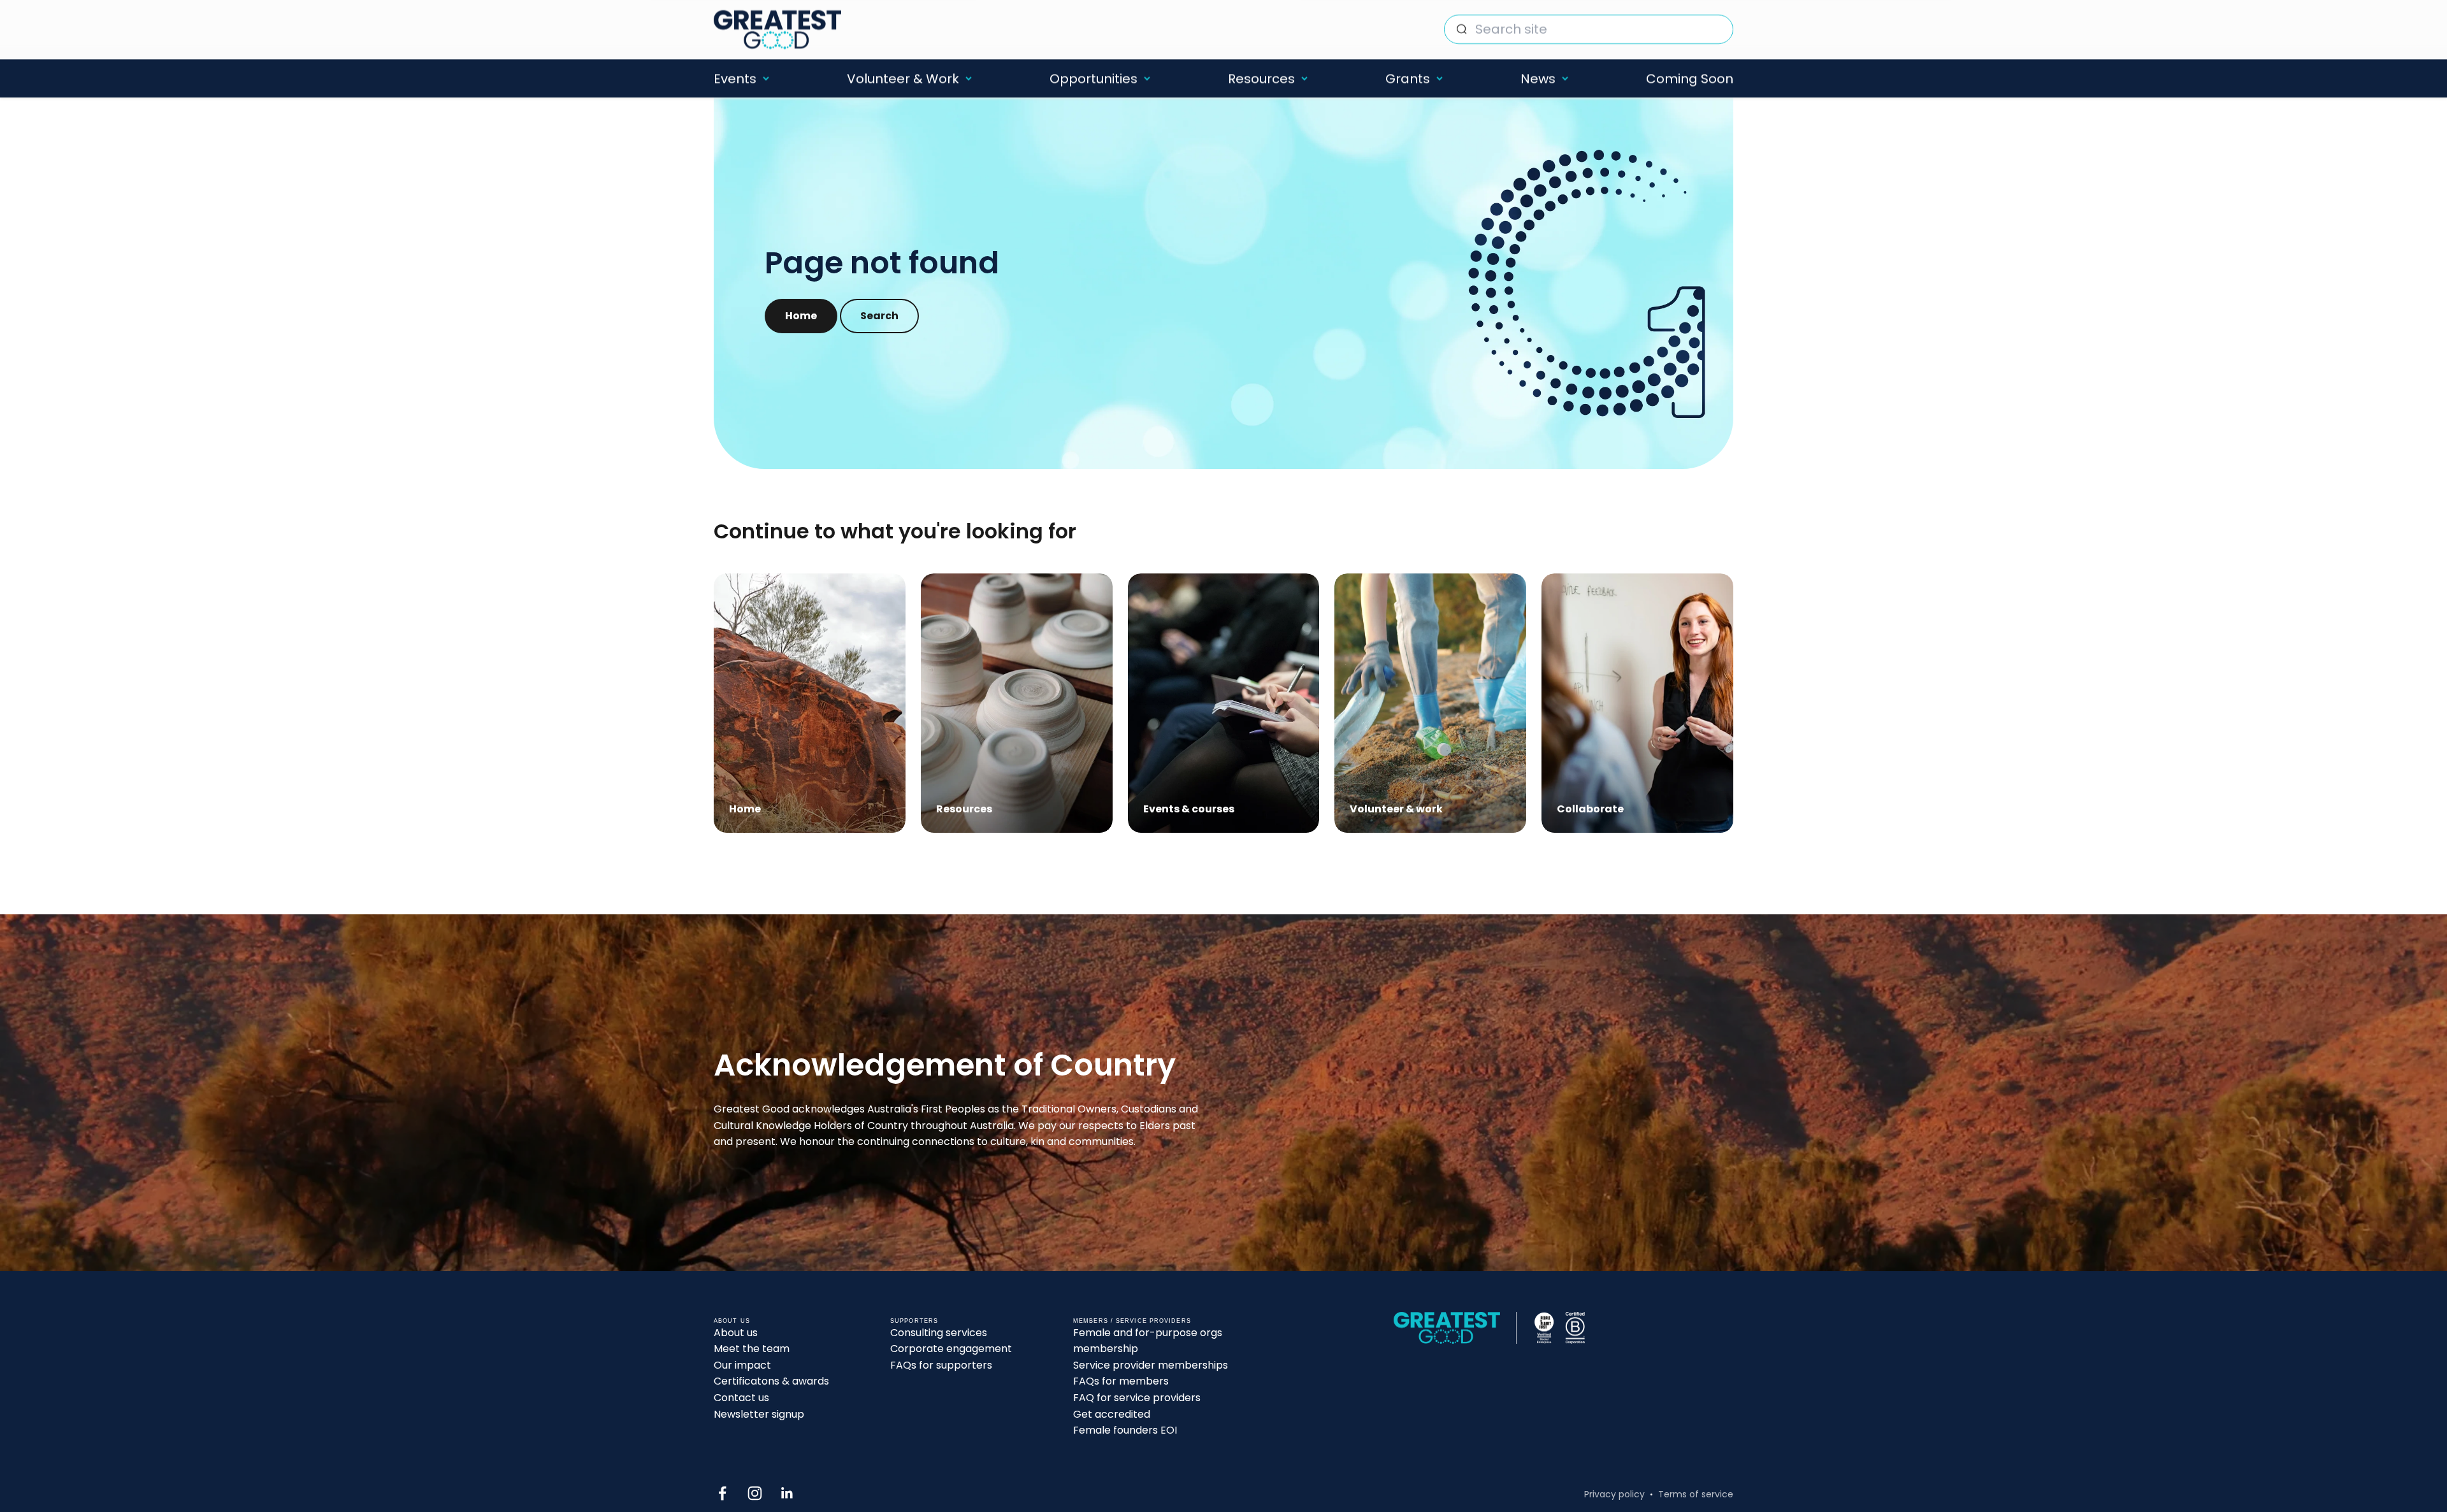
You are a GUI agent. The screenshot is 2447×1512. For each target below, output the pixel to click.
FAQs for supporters (941, 1365)
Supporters (914, 1321)
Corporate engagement (951, 1349)
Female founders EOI (1125, 1430)
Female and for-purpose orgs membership (1148, 1341)
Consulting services (939, 1333)
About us (736, 1333)
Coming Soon (1690, 78)
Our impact (742, 1365)
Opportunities (1094, 78)
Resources (1261, 78)
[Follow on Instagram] (755, 1493)
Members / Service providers (1132, 1321)
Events (735, 78)
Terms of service (1696, 1494)
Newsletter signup (759, 1414)
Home (801, 316)
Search (879, 316)
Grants (1408, 78)
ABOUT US (732, 1321)
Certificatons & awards (771, 1381)
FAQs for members (1121, 1381)
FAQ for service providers (1137, 1398)
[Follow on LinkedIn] (787, 1493)
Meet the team (752, 1349)
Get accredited (1112, 1414)
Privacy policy (1614, 1494)
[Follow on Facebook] (722, 1493)
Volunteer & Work (903, 78)
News (1538, 78)
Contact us (741, 1398)
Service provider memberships (1151, 1365)
